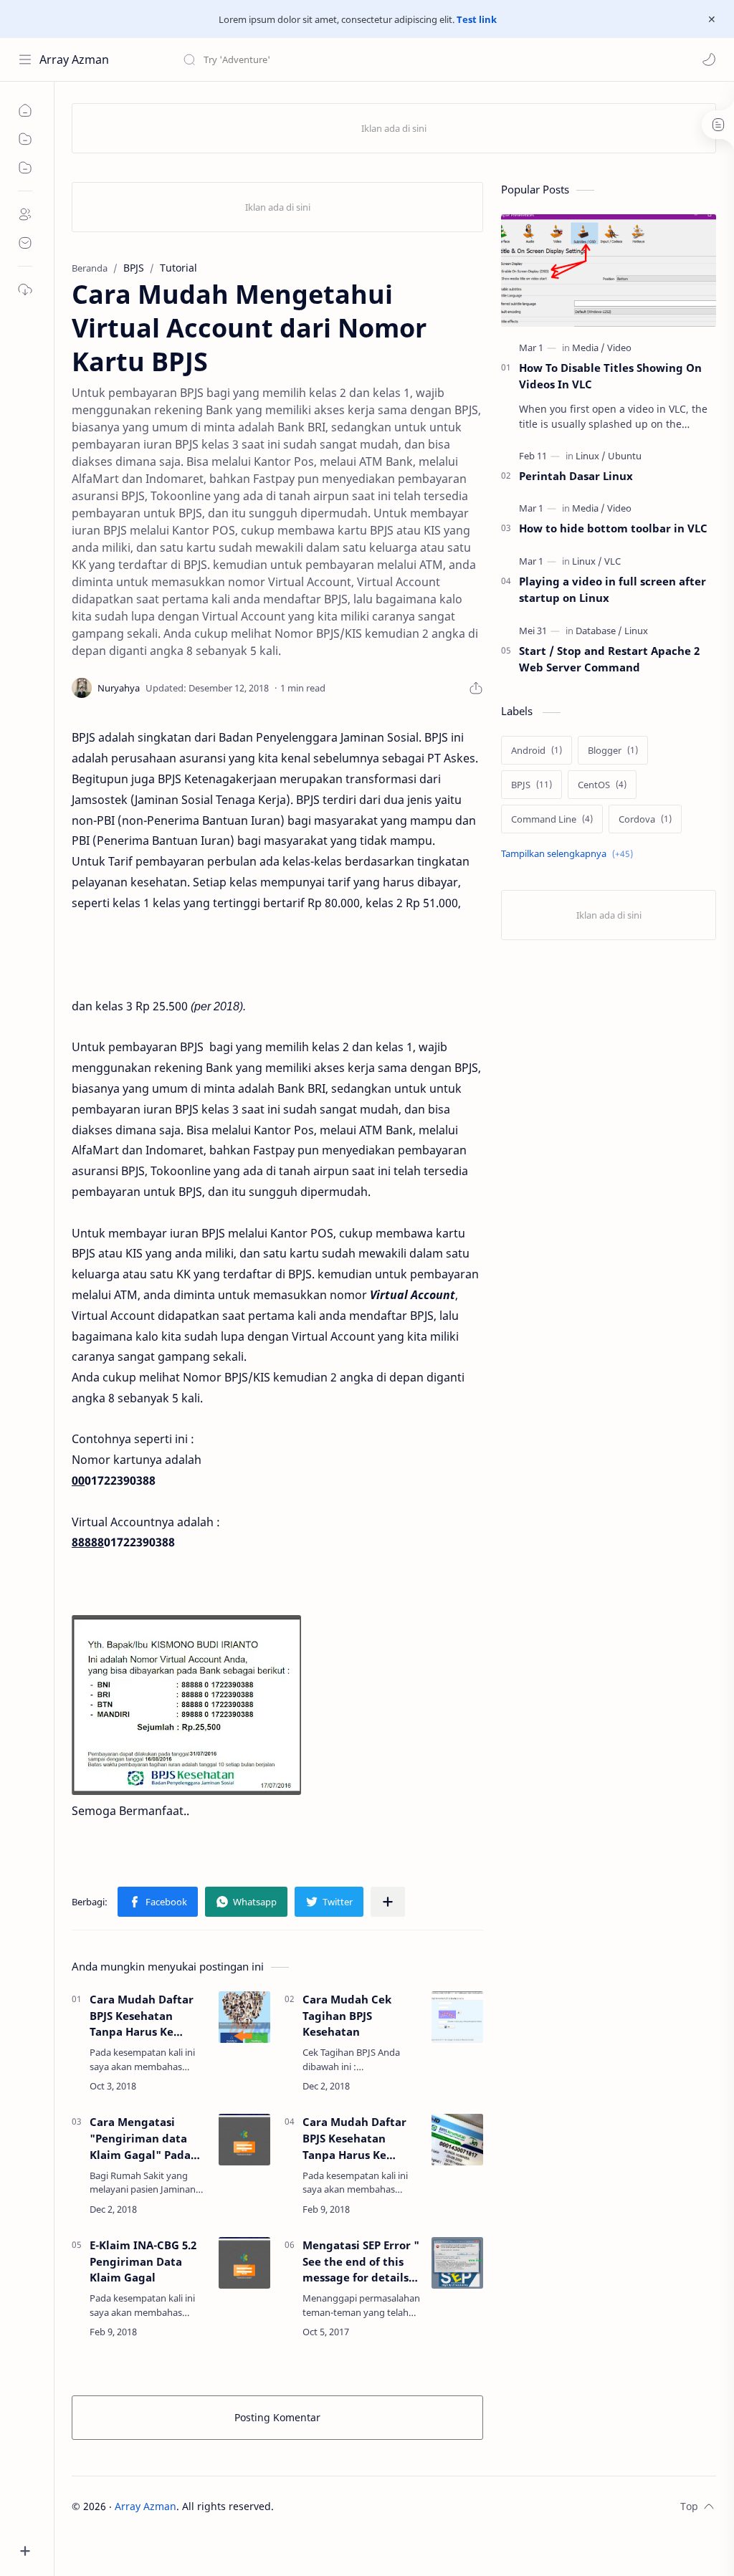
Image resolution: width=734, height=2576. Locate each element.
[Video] (619, 348)
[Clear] (408, 59)
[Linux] (591, 456)
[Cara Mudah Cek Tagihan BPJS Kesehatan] (457, 2017)
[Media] (588, 348)
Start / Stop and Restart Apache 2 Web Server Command (609, 659)
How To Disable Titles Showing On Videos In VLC (610, 376)
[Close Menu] (712, 19)
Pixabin (363, 2506)
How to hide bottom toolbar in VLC (613, 528)
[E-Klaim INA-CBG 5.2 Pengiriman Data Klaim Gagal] (244, 2263)
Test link (477, 19)
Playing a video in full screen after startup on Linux (613, 589)
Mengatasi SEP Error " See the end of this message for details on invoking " (361, 2262)
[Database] (599, 631)
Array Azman (74, 59)
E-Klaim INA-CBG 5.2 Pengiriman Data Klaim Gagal (143, 2261)
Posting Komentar (277, 2417)
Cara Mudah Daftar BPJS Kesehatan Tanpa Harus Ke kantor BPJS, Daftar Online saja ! (142, 2016)
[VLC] (613, 561)
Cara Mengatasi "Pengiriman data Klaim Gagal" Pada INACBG (140, 2139)
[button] (709, 59)
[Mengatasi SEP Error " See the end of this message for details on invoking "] (457, 2263)
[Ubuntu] (625, 456)
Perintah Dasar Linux (576, 476)
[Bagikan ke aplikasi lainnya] (388, 1902)
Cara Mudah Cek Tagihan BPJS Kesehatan (347, 2016)
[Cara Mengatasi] (244, 2140)
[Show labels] (570, 854)
